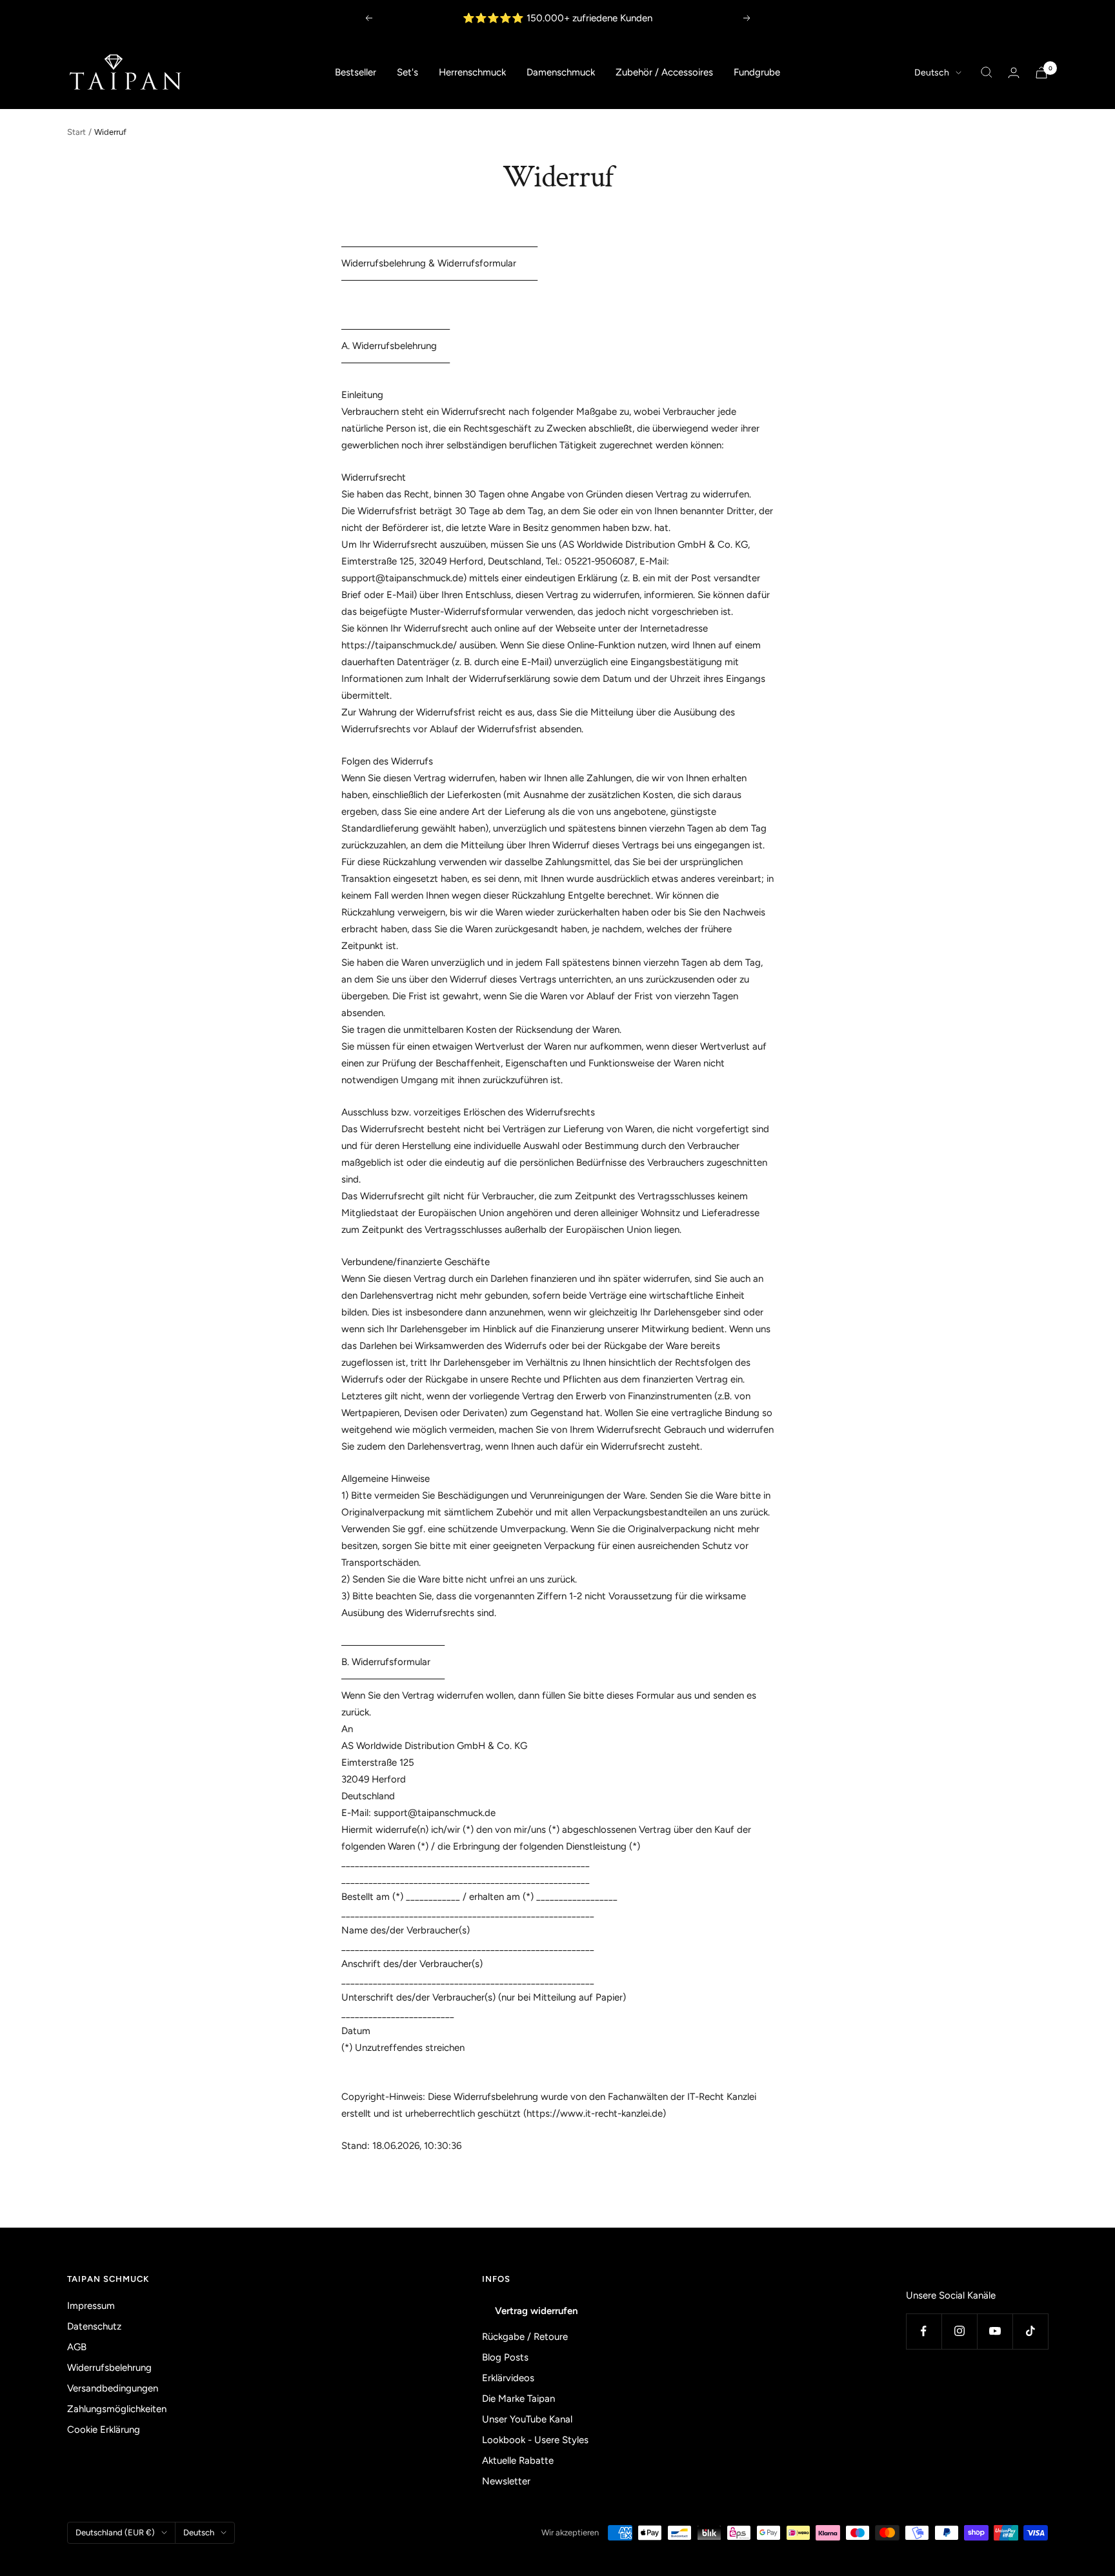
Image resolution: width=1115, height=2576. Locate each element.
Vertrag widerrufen (536, 2311)
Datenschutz (94, 2326)
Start (76, 132)
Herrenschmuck (472, 72)
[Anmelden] (1014, 73)
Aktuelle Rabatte (518, 2461)
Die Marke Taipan (518, 2399)
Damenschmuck (561, 72)
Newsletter (506, 2481)
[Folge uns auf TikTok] (1030, 2331)
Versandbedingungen (113, 2388)
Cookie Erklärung (104, 2430)
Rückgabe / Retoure (525, 2337)
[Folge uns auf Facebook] (924, 2331)
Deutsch (932, 73)
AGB (77, 2347)
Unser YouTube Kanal (527, 2419)
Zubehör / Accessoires (664, 72)
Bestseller (356, 72)
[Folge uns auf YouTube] (995, 2331)
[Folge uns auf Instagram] (959, 2331)
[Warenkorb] (1041, 73)
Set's (407, 72)
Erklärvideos (508, 2378)
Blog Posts (505, 2357)
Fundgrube (757, 72)
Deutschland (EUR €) (115, 2532)
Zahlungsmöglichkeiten (117, 2409)
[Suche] (987, 72)
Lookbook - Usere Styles (535, 2440)
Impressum (91, 2306)
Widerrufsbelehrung (109, 2368)
